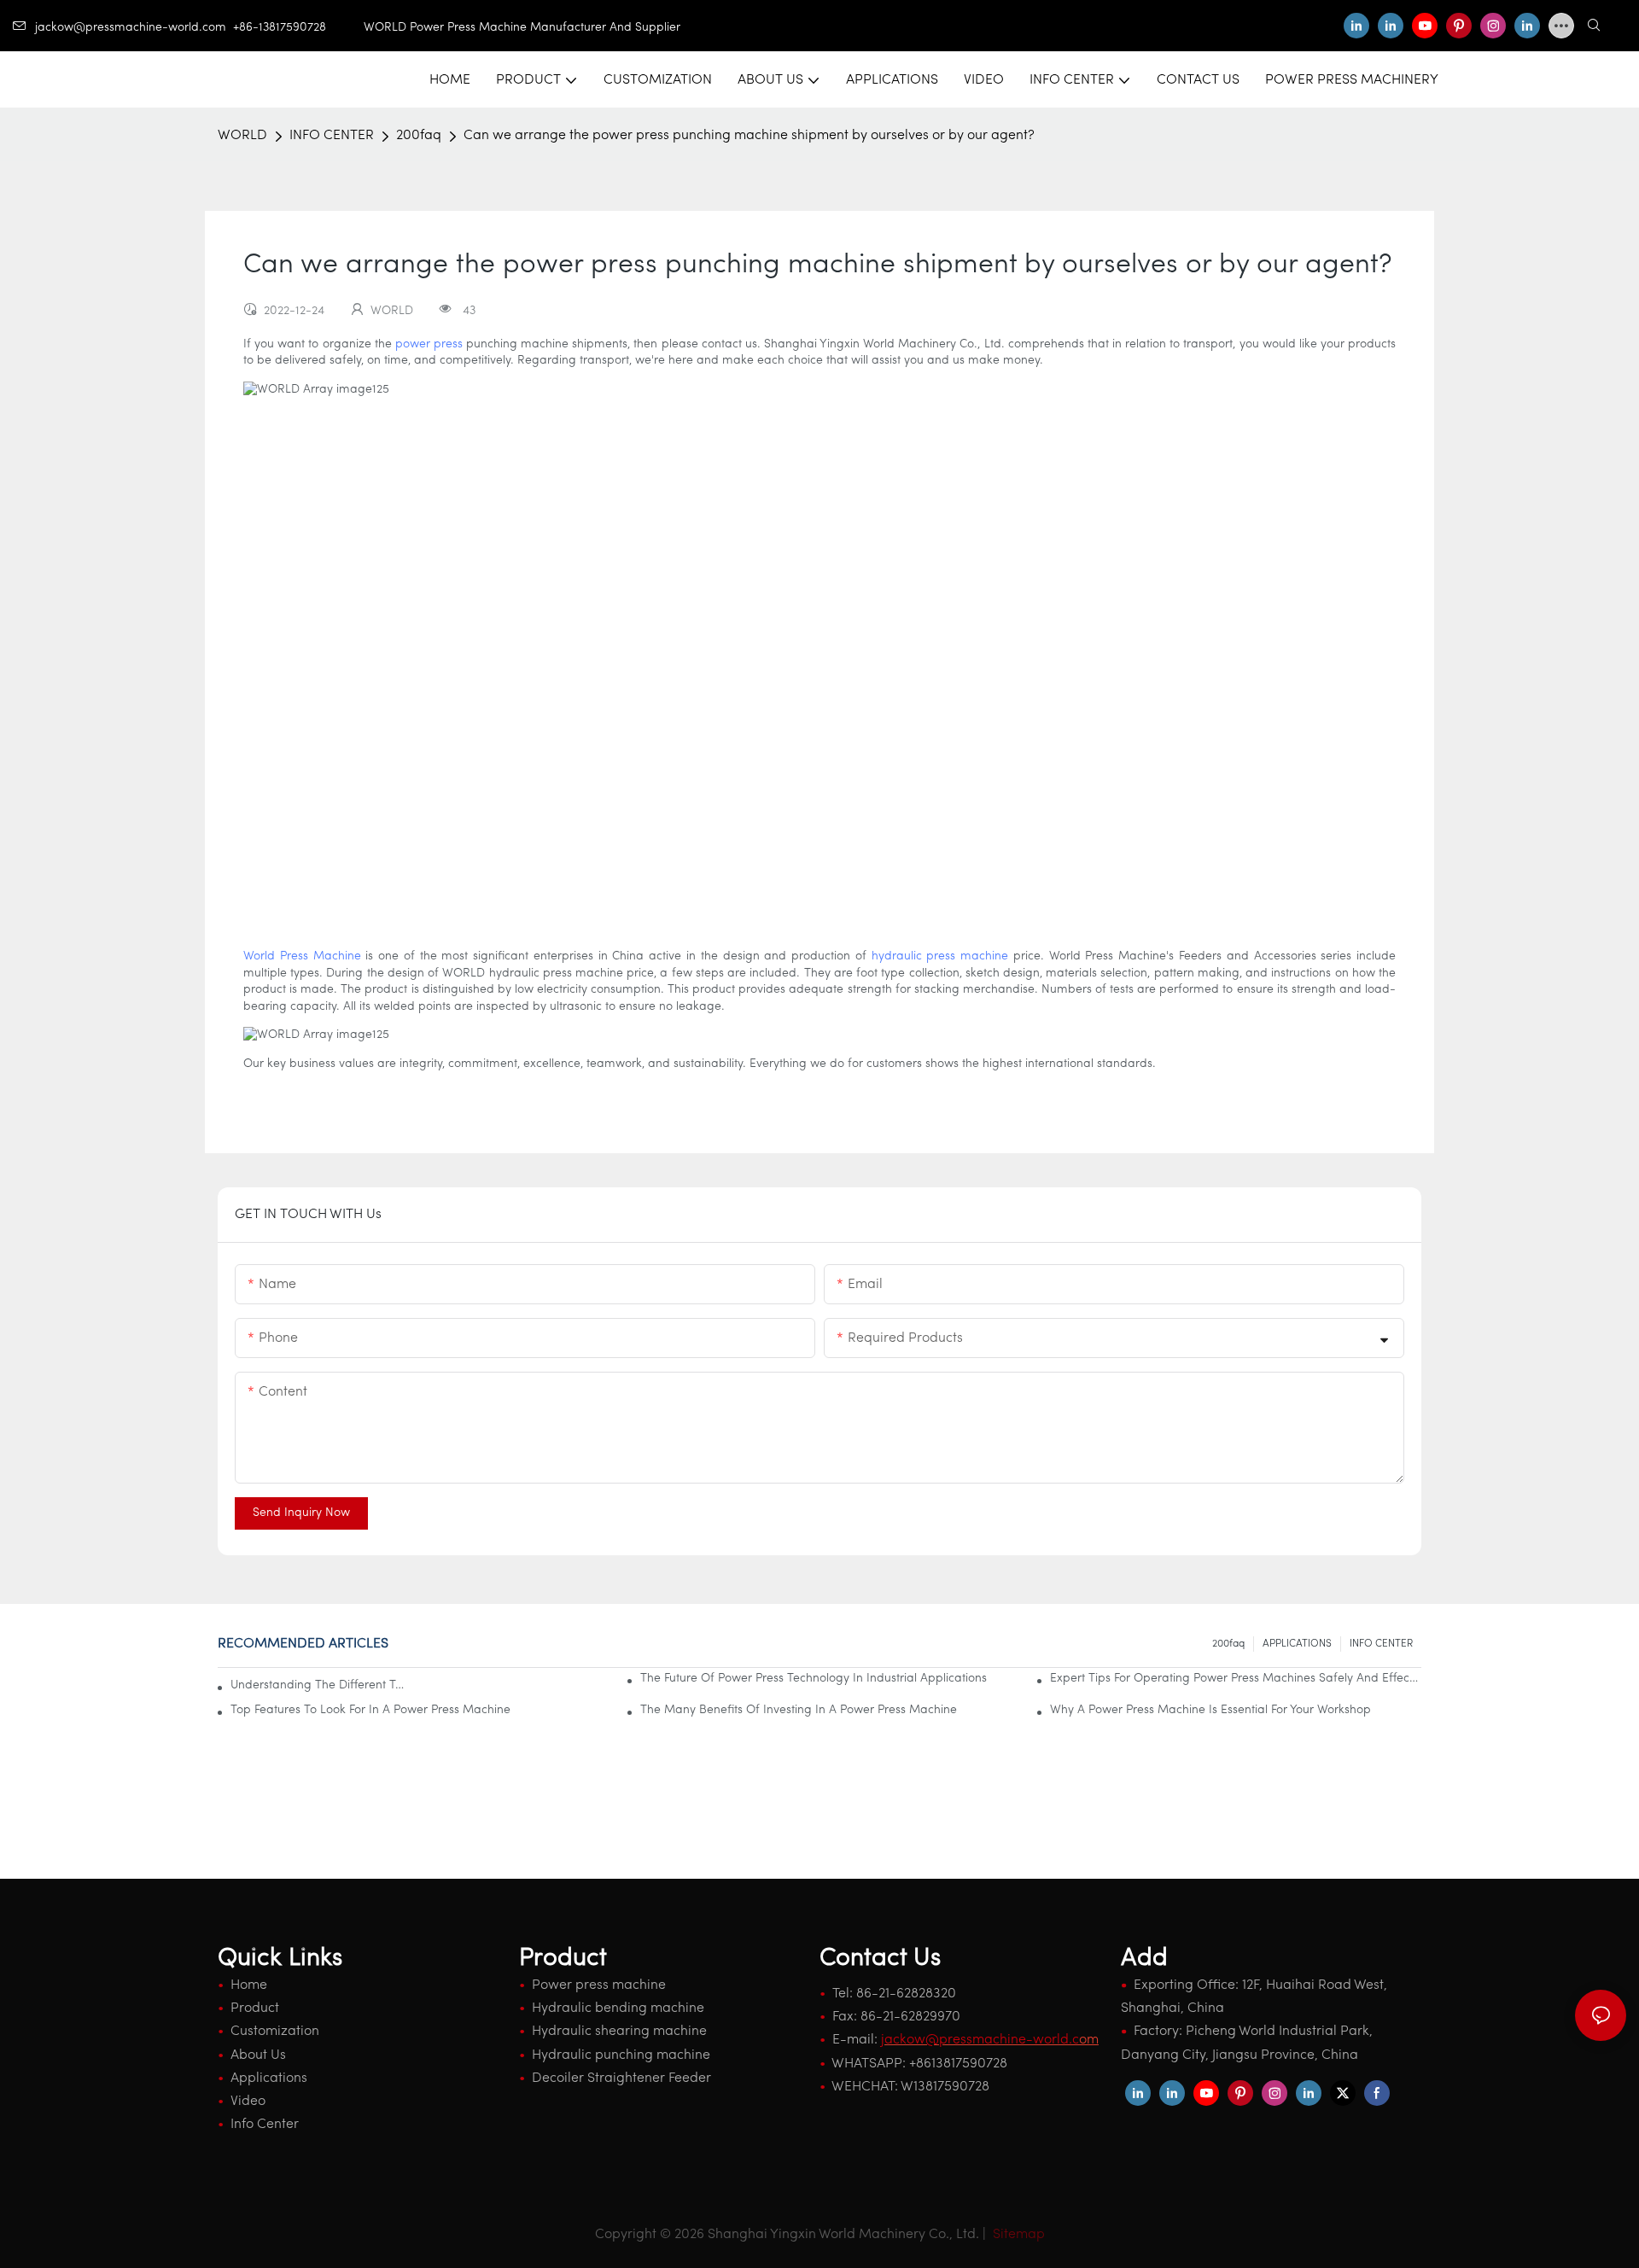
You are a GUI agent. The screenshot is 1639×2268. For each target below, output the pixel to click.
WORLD (242, 136)
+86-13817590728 (298, 28)
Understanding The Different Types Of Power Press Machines (320, 1685)
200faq (419, 136)
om (990, 2040)
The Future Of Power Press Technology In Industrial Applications (814, 1679)
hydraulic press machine (940, 956)
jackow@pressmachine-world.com (131, 28)
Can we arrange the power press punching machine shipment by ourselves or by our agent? (749, 136)
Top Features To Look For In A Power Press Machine (370, 1710)
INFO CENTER (332, 136)
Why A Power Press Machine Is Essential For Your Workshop (1210, 1710)
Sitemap (1017, 2235)
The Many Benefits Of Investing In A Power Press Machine (799, 1710)
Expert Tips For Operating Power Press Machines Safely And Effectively (1236, 1679)
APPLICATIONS (1297, 1644)
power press (429, 344)
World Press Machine (302, 956)
